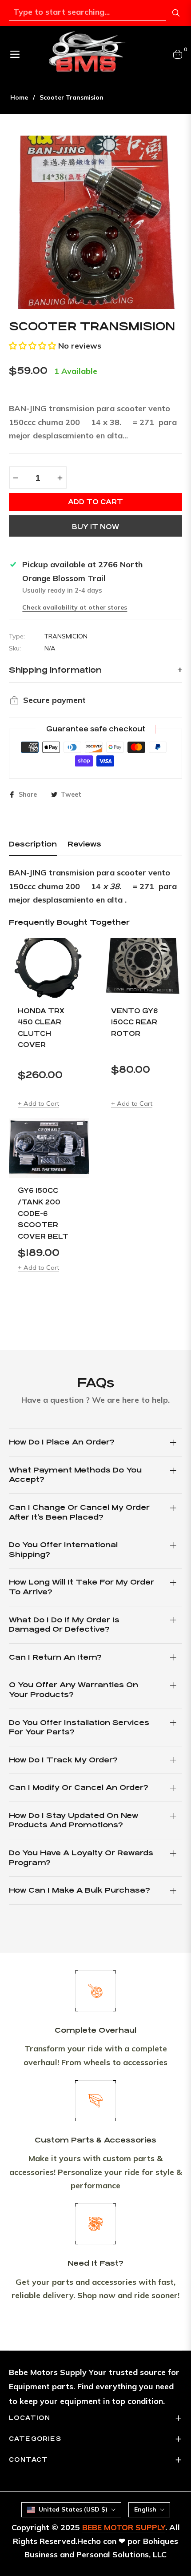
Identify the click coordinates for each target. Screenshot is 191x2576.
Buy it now (95, 527)
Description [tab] (33, 844)
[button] (32, 346)
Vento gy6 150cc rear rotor (135, 1022)
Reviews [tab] (84, 844)
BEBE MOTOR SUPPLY (124, 2527)
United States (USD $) (73, 2509)
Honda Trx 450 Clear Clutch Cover (41, 1028)
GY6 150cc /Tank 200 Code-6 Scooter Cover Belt (43, 1213)
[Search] (176, 13)
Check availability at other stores (75, 607)
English (145, 2509)
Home (19, 97)
